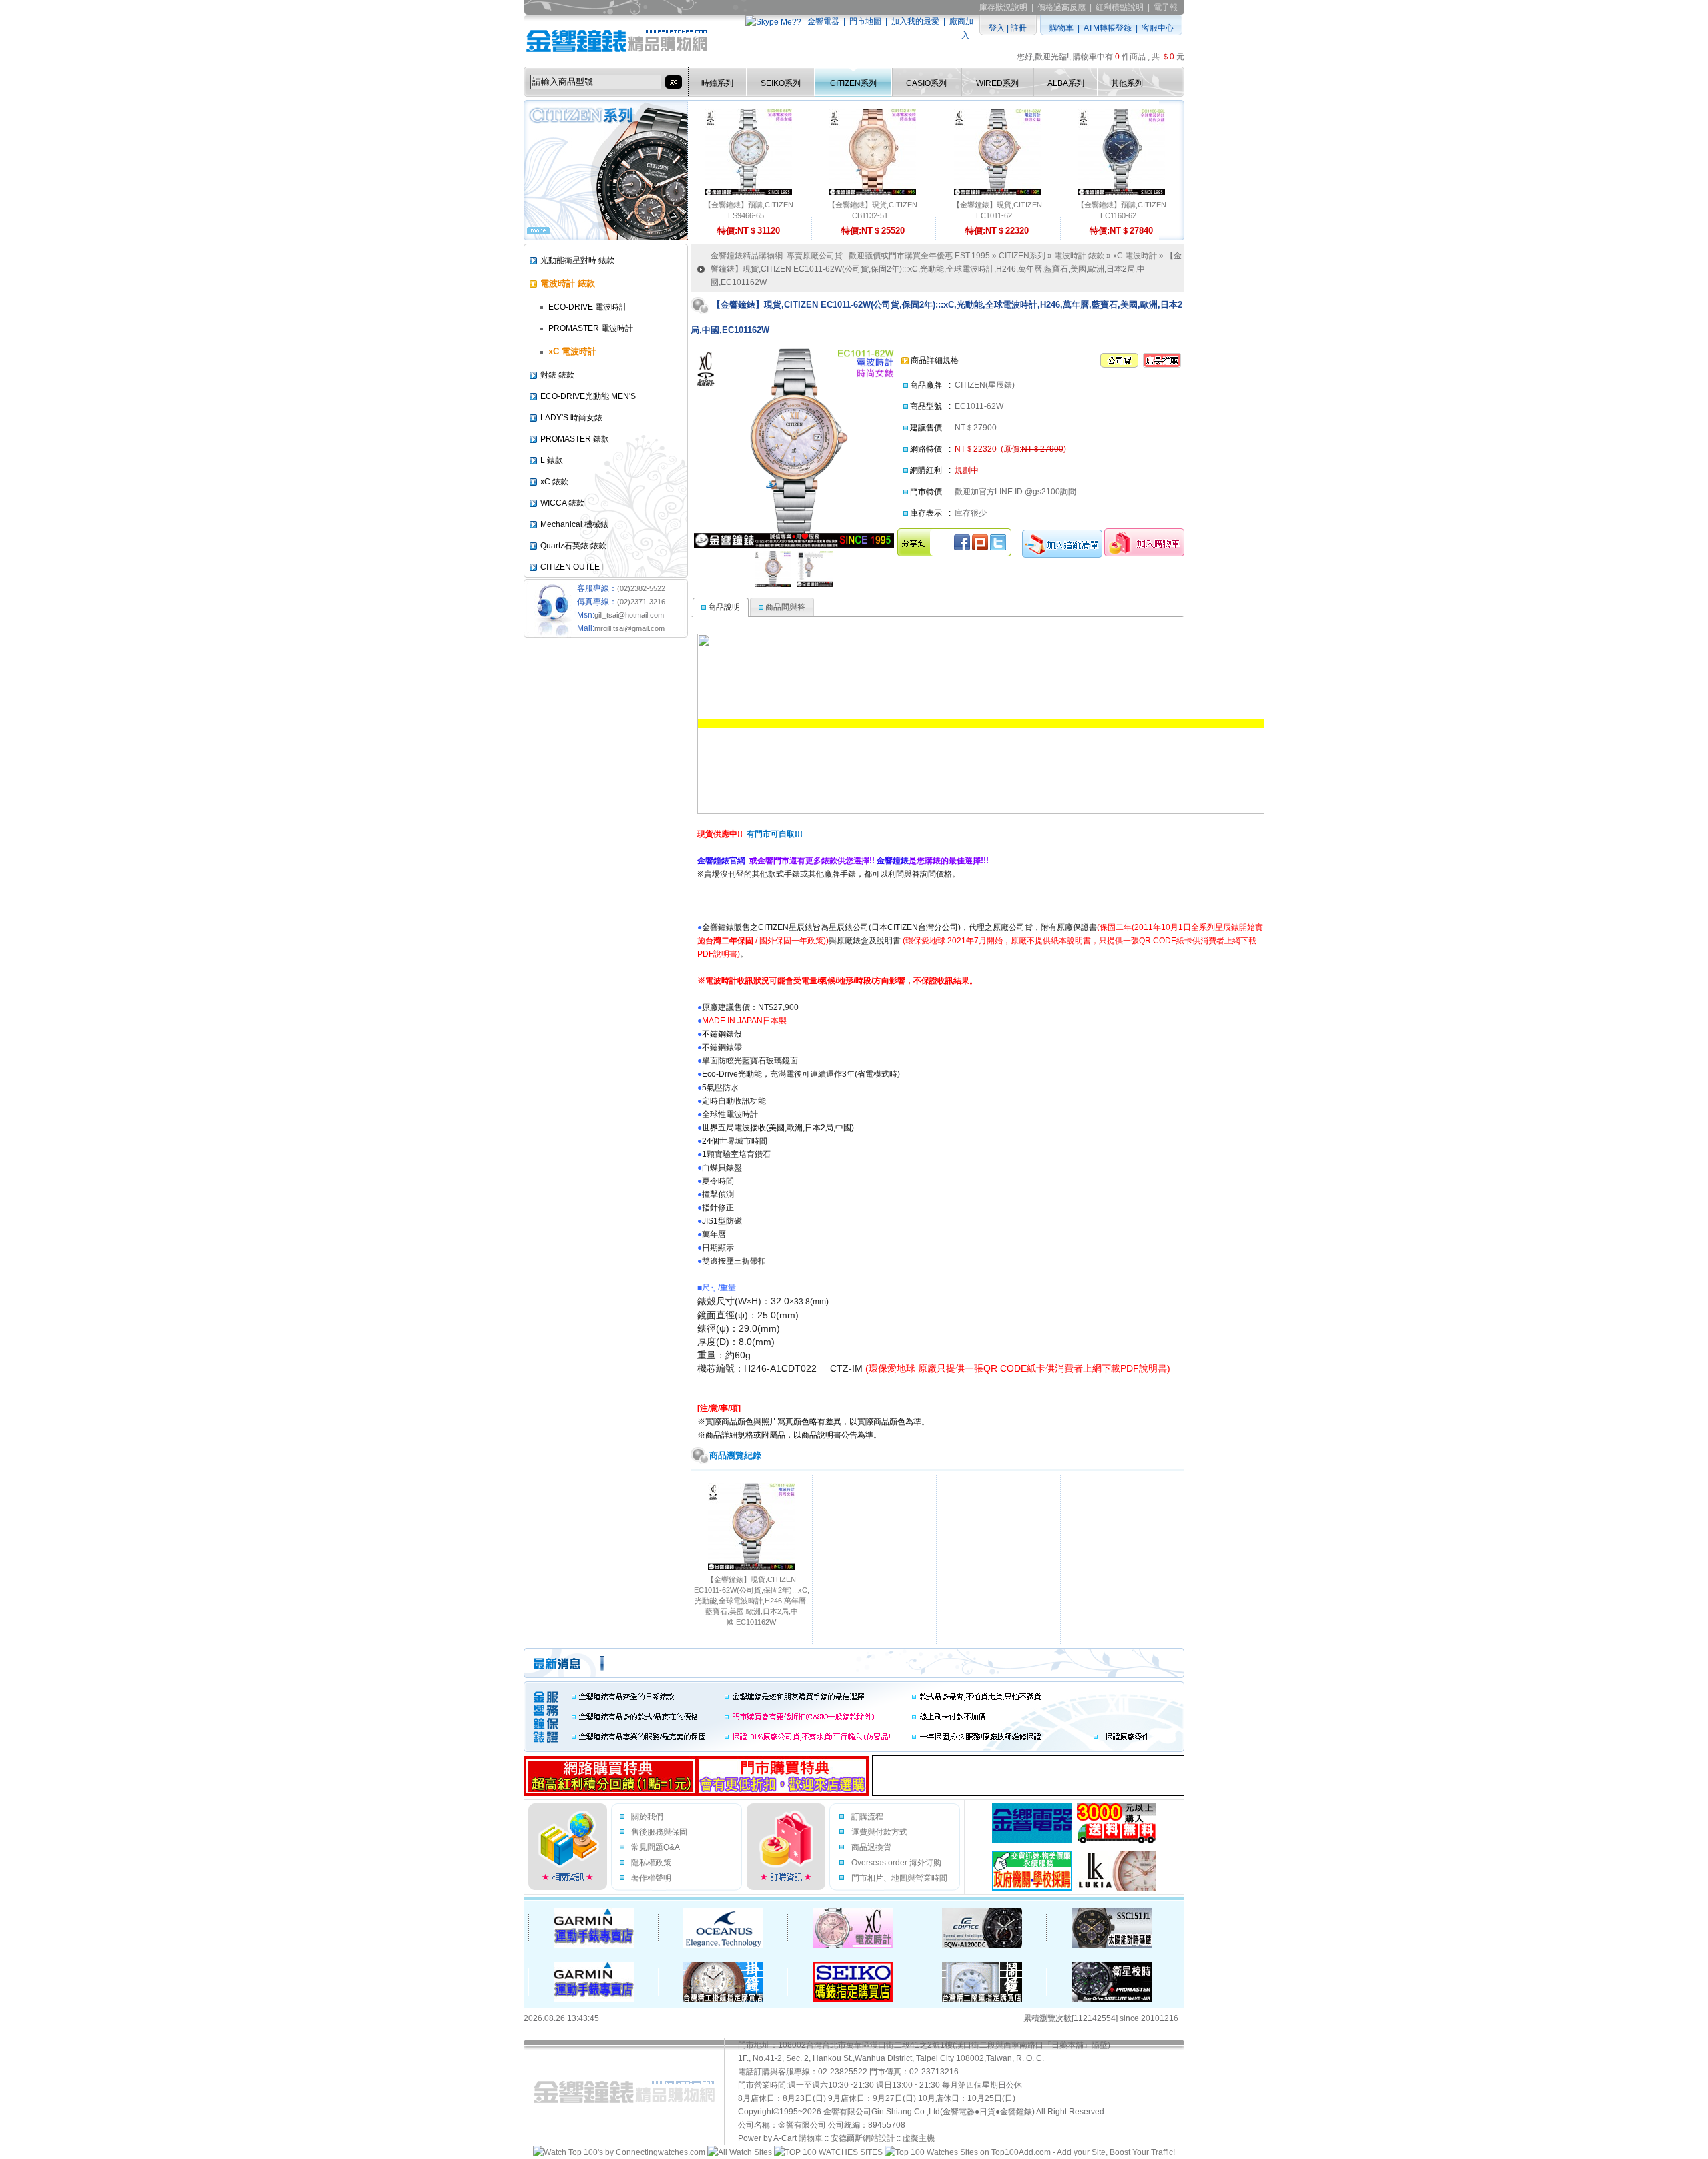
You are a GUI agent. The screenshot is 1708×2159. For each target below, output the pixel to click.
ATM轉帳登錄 (1108, 28)
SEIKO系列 (781, 83)
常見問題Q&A (656, 1847)
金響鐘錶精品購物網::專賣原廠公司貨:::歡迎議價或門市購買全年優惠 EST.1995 (850, 256)
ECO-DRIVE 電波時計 (588, 307)
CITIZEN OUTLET (572, 567)
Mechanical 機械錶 (574, 524)
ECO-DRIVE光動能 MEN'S (588, 396)
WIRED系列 (997, 83)
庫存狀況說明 (1003, 7)
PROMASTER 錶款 (575, 439)
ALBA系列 (1066, 83)
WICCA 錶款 (562, 503)
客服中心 (1158, 28)
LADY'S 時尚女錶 (571, 418)
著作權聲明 (651, 1878)
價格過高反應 (1061, 7)
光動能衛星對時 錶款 (577, 260)
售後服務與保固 (659, 1832)
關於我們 (647, 1817)
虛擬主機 (919, 2138)
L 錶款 (552, 460)
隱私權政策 (651, 1863)
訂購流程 (867, 1817)
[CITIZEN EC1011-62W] (773, 568)
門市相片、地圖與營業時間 (899, 1878)
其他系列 (1127, 83)
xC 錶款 (554, 482)
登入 (997, 28)
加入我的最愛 (915, 21)
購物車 (1061, 28)
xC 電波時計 (1135, 256)
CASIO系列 (926, 83)
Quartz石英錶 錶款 (573, 546)
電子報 (1166, 7)
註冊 (1019, 28)
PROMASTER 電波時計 (591, 328)
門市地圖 (865, 21)
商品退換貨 (871, 1847)
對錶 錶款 (557, 375)
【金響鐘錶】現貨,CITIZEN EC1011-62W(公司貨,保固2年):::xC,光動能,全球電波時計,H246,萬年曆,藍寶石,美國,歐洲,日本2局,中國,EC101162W (752, 1601)
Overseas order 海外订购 (896, 1863)
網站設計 (879, 2138)
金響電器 (823, 21)
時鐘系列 (717, 83)
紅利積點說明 (1120, 7)
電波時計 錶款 (1079, 256)
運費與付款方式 (879, 1832)
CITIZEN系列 (853, 83)
